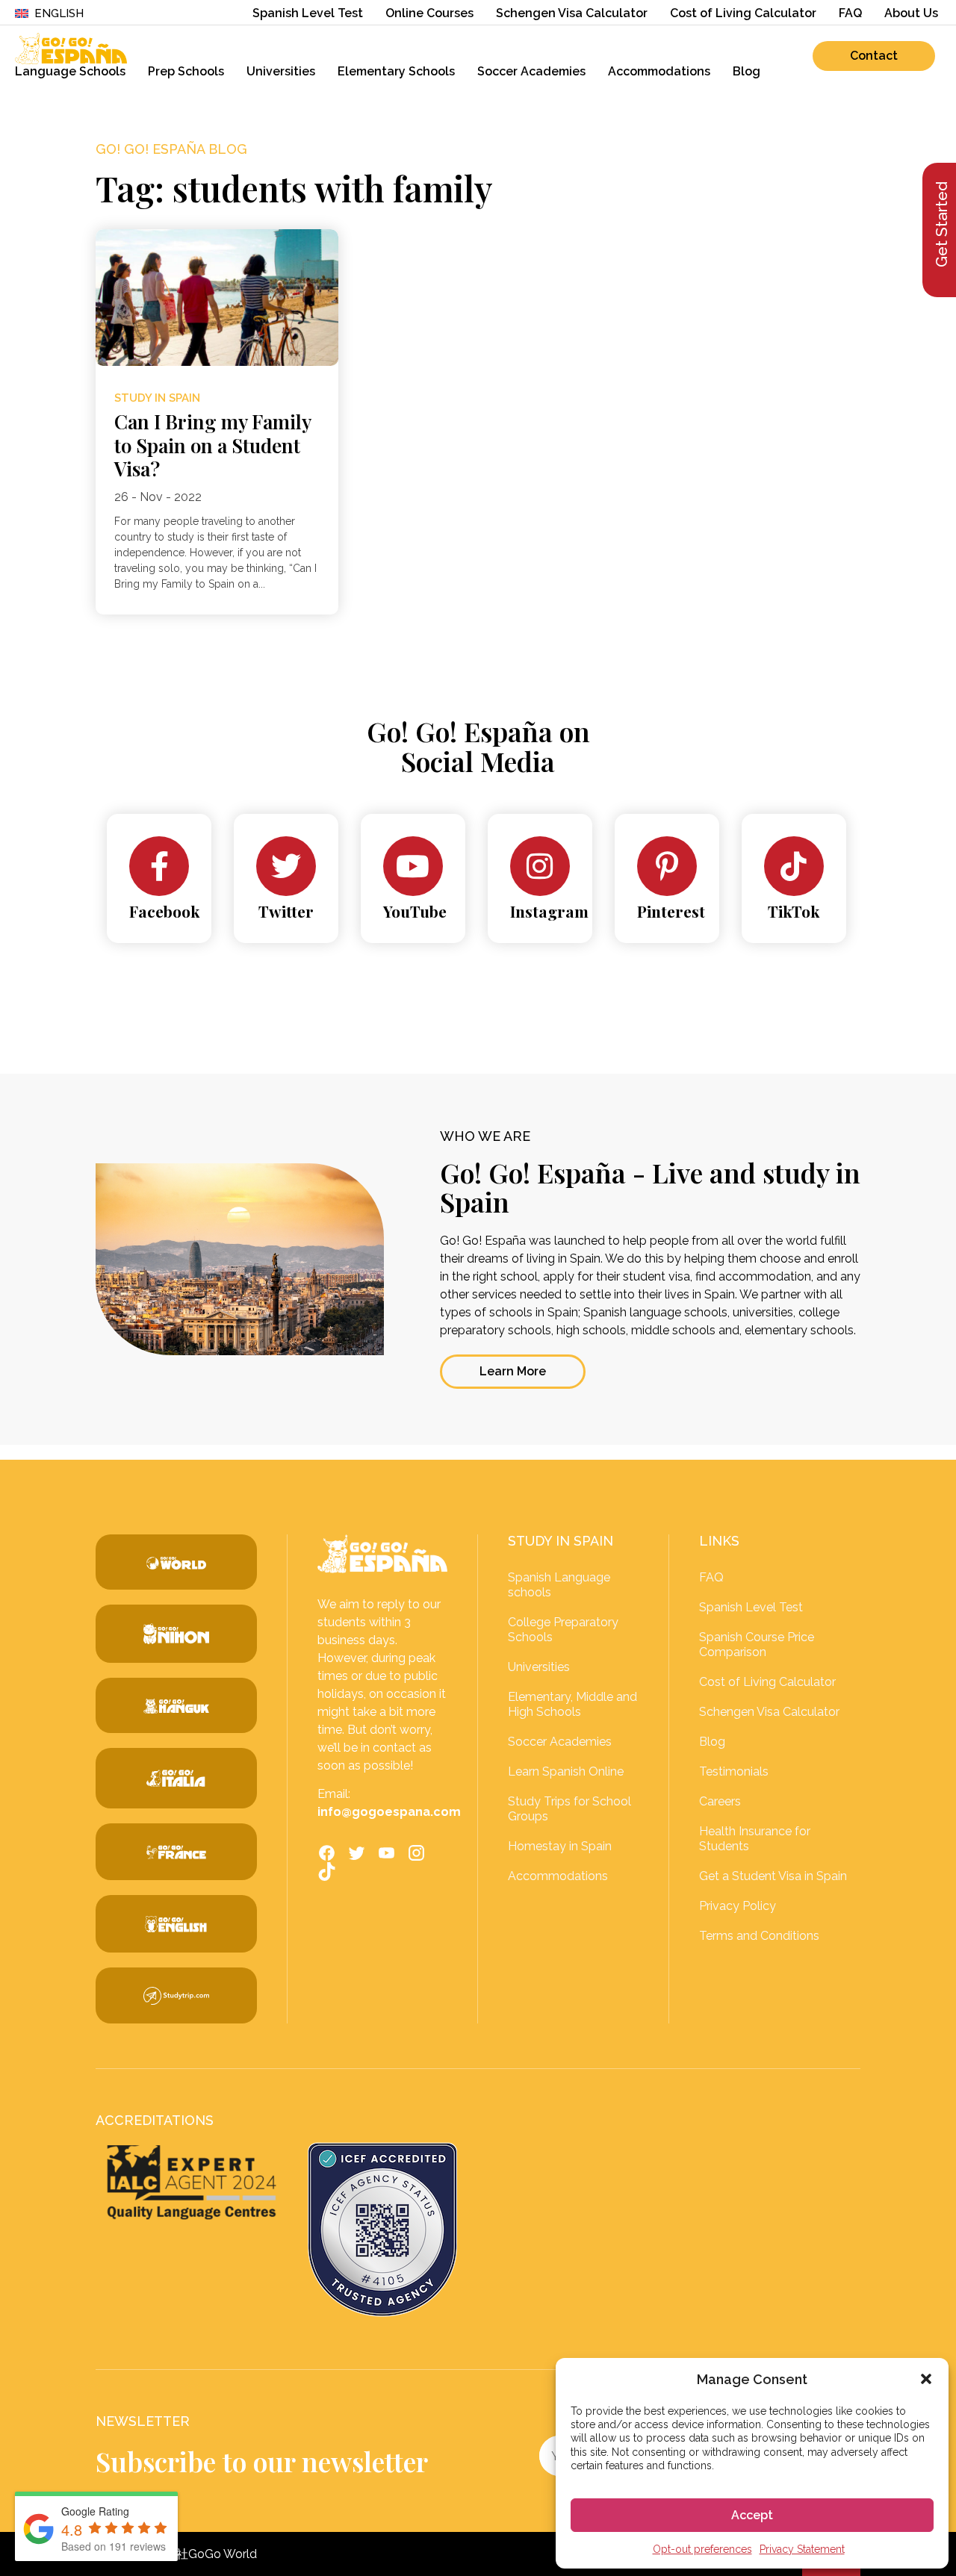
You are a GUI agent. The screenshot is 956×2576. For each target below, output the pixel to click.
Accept (752, 2515)
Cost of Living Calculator (743, 13)
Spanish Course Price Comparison (757, 1645)
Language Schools (70, 71)
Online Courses (429, 13)
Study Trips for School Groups (569, 1809)
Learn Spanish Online (566, 1771)
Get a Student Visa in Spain (773, 1876)
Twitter (286, 911)
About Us (911, 13)
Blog (747, 71)
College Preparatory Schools (563, 1630)
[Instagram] (540, 866)
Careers (720, 1801)
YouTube (415, 911)
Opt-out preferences (702, 2549)
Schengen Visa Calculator (572, 13)
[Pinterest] (667, 866)
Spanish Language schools (559, 1585)
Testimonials (734, 1771)
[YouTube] (413, 866)
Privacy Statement (802, 2549)
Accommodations (659, 71)
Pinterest (671, 911)
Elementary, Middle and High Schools (572, 1704)
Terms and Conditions (759, 1936)
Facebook (164, 911)
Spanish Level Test (308, 13)
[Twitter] (286, 866)
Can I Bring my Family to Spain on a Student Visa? (212, 445)
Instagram (549, 911)
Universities (281, 71)
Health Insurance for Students (755, 1839)
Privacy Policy (738, 1906)
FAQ (850, 13)
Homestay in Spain (560, 1846)
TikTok (794, 911)
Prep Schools (186, 71)
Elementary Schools (396, 71)
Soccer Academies (531, 71)
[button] (926, 2379)
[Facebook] (159, 866)
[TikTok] (794, 866)
